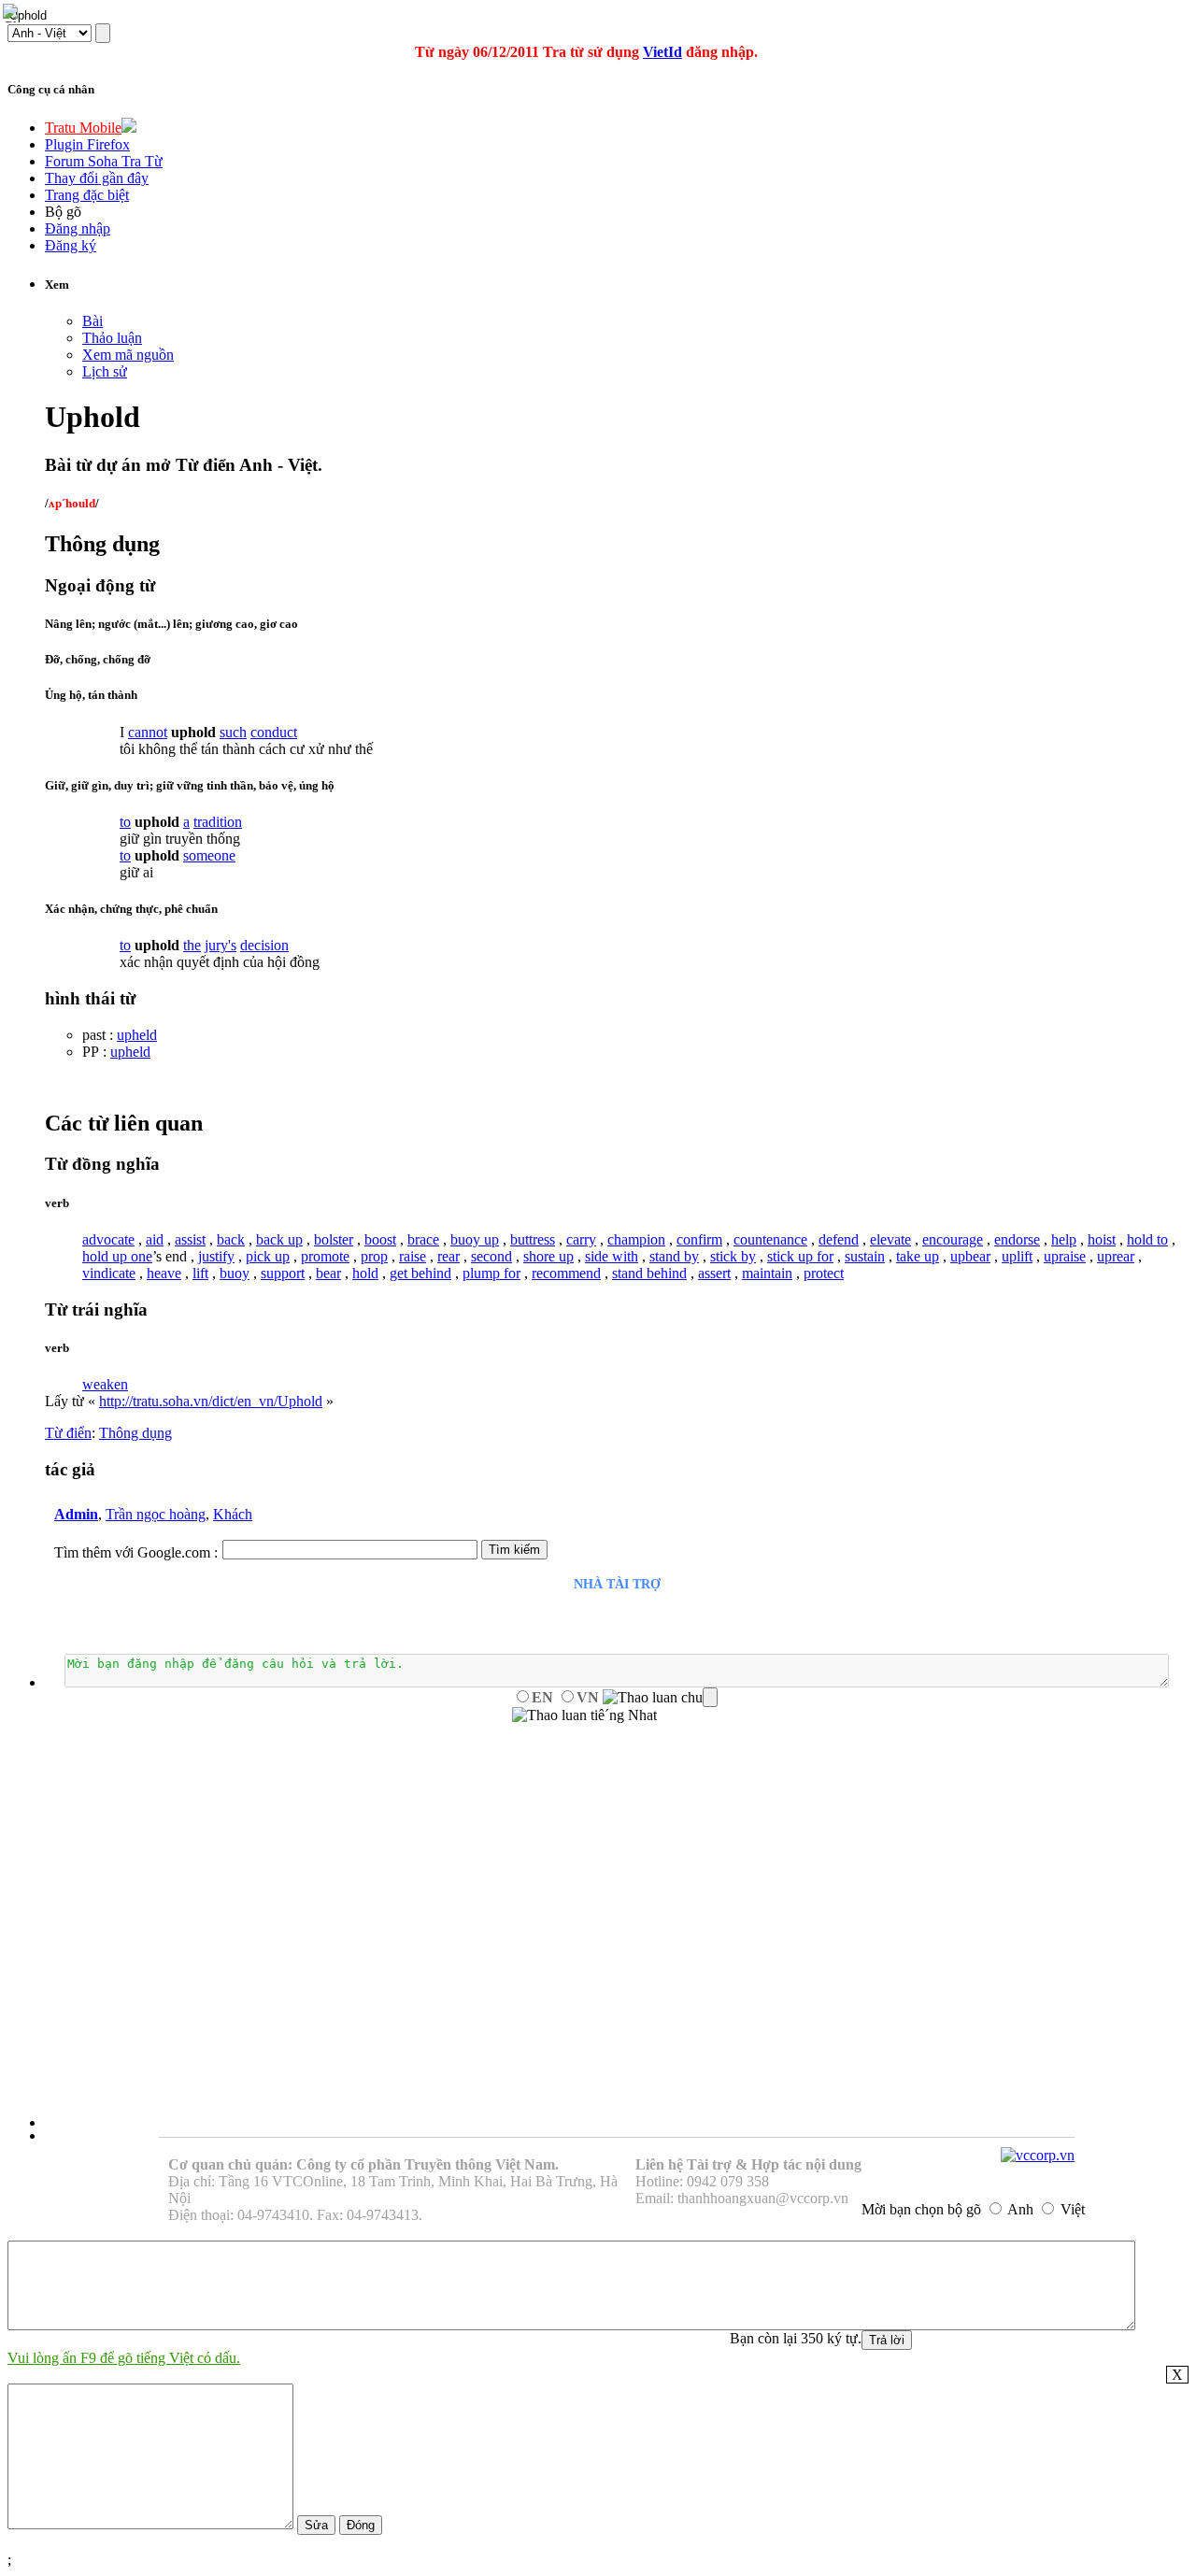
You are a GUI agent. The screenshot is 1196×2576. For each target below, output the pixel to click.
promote (325, 1256)
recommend (566, 1273)
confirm (699, 1239)
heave (164, 1273)
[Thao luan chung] (660, 1698)
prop (374, 1256)
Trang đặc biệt (87, 195)
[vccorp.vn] (1038, 2155)
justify (216, 1256)
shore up (548, 1256)
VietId (662, 52)
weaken (105, 1384)
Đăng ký (71, 245)
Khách (233, 1514)
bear (328, 1273)
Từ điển (68, 1433)
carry (581, 1239)
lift (200, 1273)
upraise (1065, 1256)
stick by (733, 1256)
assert (714, 1273)
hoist (1102, 1239)
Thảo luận (112, 338)
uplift (1017, 1256)
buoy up (475, 1239)
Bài (93, 321)
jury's (221, 945)
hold (365, 1273)
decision (264, 945)
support (283, 1273)
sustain (865, 1256)
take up (918, 1256)
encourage (953, 1239)
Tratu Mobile (83, 128)
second (491, 1256)
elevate (890, 1239)
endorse (1017, 1239)
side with (612, 1256)
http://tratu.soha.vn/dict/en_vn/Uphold (211, 1401)
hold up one (117, 1256)
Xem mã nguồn (128, 355)
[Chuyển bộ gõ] (13, 13)
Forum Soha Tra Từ (104, 161)
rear (448, 1256)
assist (190, 1239)
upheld (137, 1035)
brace (423, 1239)
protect (824, 1273)
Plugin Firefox (87, 144)
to (125, 822)
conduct (274, 732)
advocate (108, 1239)
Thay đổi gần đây (97, 178)
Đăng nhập (78, 228)
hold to (1147, 1239)
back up (279, 1239)
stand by (674, 1256)
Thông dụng (135, 1433)
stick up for (800, 1256)
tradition (218, 822)
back (231, 1239)
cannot (148, 732)
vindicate (109, 1273)
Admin (76, 1514)
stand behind (649, 1273)
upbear (970, 1256)
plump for (491, 1273)
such (233, 732)
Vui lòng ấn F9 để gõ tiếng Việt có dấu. (124, 2358)
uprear (1116, 1256)
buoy (235, 1273)
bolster (334, 1239)
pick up (268, 1256)
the (192, 945)
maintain (767, 1273)
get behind (420, 1273)
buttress (533, 1239)
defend (839, 1239)
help (1064, 1239)
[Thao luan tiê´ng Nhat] (584, 1715)
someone (209, 855)
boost (380, 1239)
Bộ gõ (63, 212)
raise (413, 1256)
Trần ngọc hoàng (156, 1514)
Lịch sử (105, 371)
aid (155, 1239)
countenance (770, 1239)
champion (636, 1239)
